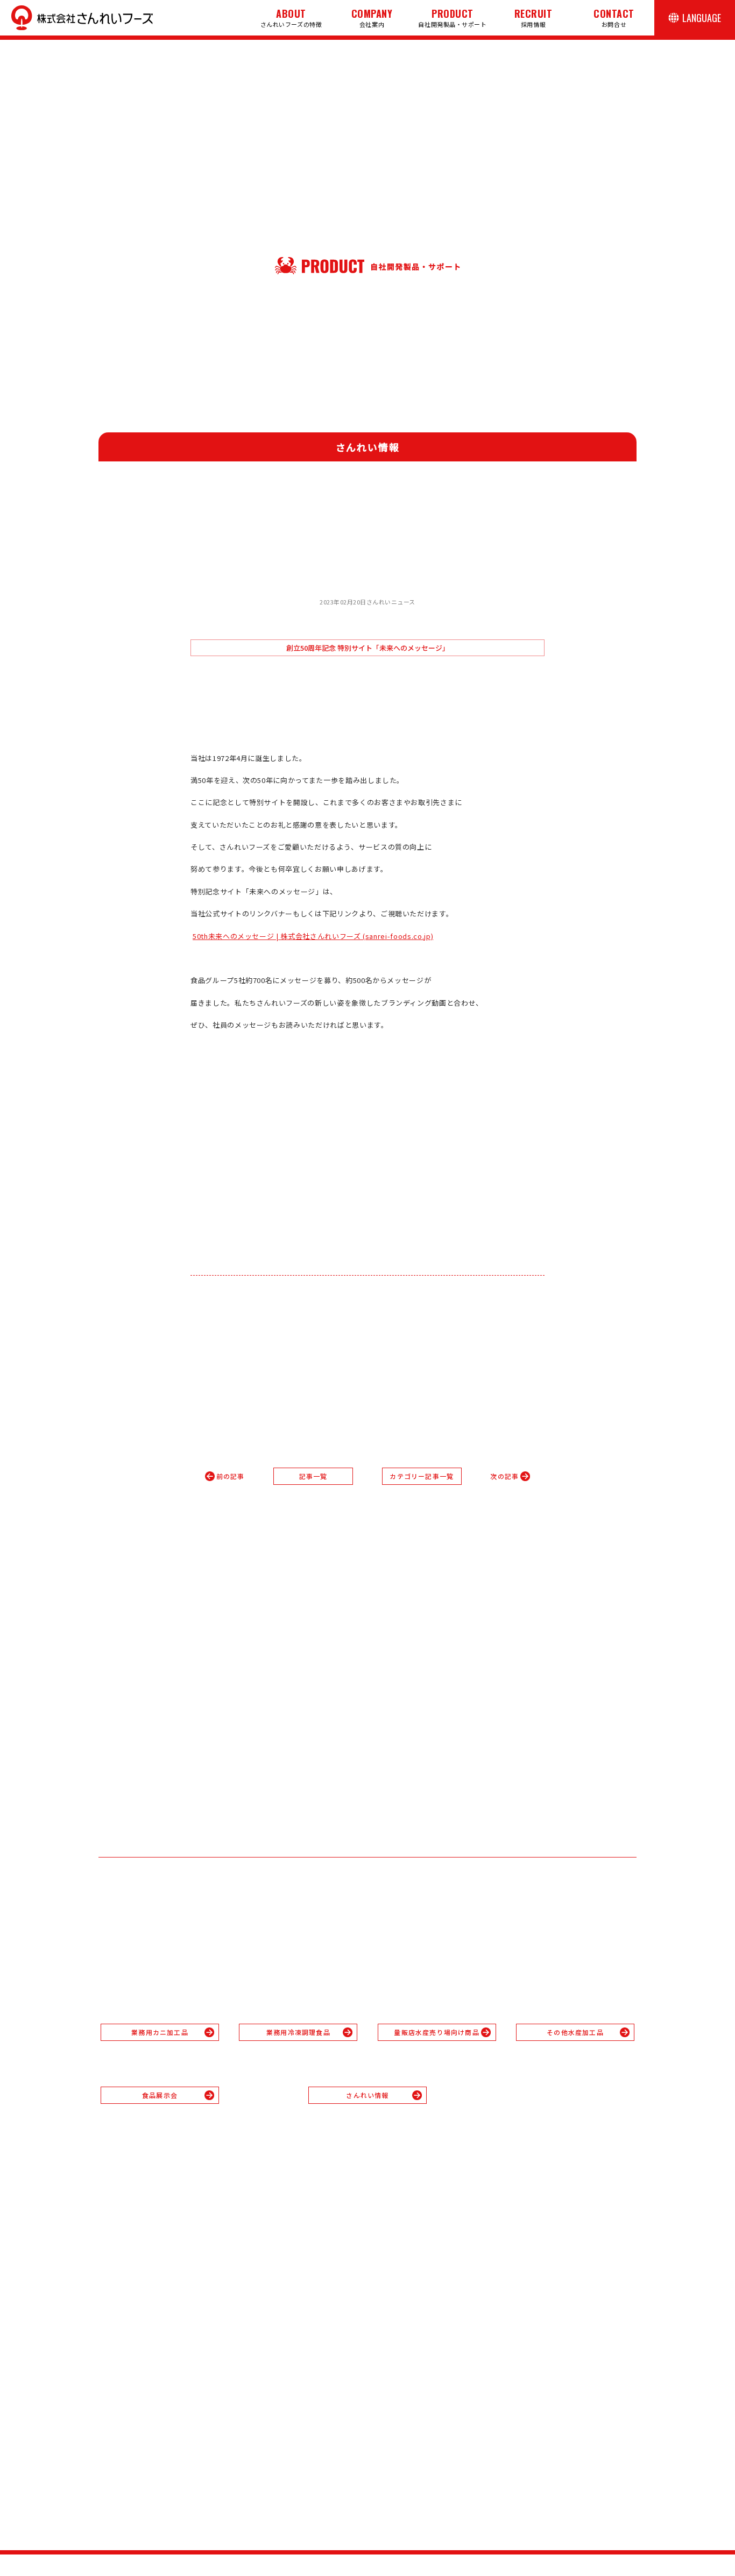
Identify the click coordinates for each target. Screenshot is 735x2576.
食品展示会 (160, 2095)
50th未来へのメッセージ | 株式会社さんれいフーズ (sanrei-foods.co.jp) (313, 936)
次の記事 (504, 1476)
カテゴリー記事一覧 (422, 1476)
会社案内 (372, 17)
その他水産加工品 (575, 2032)
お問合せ (614, 17)
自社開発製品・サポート (452, 17)
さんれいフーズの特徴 (291, 17)
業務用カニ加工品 (160, 2032)
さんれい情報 (367, 2095)
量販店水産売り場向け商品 (436, 2032)
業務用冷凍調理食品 (298, 2032)
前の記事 (231, 1476)
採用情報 (533, 17)
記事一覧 (313, 1476)
